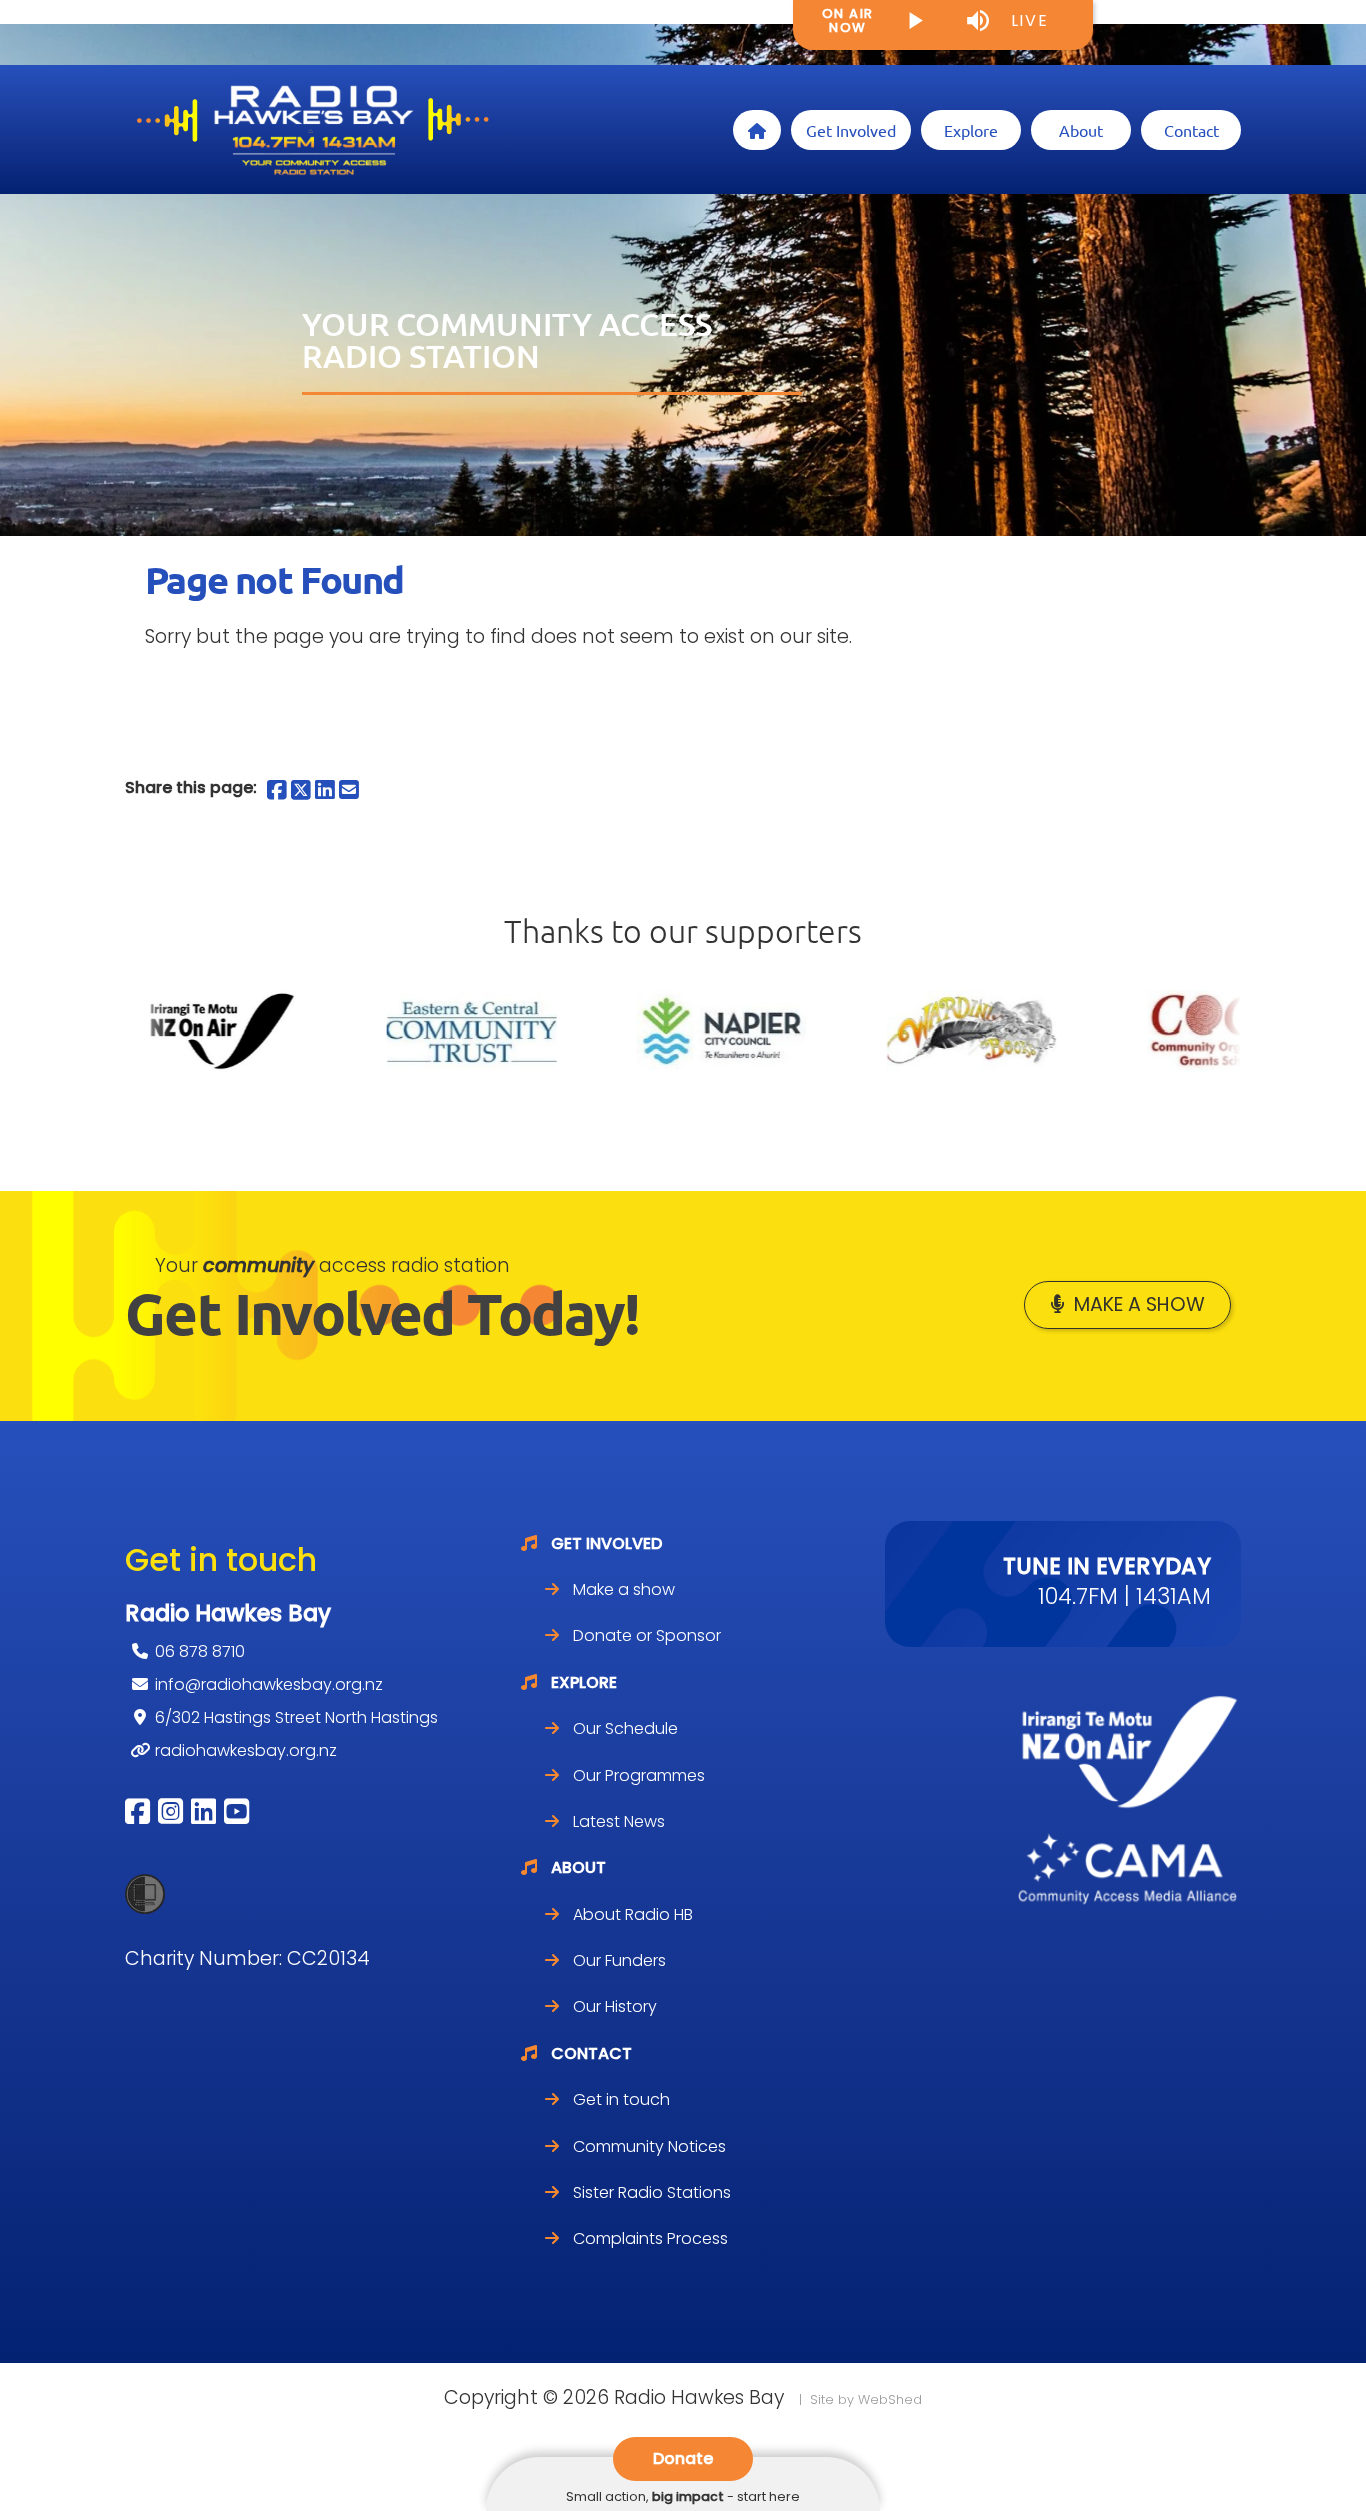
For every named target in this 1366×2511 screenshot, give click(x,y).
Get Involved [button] (851, 130)
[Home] (757, 130)
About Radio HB (633, 1914)
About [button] (1081, 130)
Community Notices (649, 2146)
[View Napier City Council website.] (636, 1031)
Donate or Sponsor (647, 1635)
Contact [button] (1191, 130)
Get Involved (606, 1543)
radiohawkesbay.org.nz (246, 1750)
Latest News (619, 1821)
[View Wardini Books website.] (886, 1031)
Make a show (1139, 1304)
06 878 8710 (200, 1651)
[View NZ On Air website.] (136, 1031)
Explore (584, 1682)
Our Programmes (639, 1775)
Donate (683, 2458)
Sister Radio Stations (652, 2192)
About (578, 1867)
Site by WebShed (866, 2399)
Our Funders (619, 1960)
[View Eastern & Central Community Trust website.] (386, 1031)
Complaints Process (650, 2238)
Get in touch (621, 2099)
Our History (615, 2006)
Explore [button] (971, 130)
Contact (591, 2053)
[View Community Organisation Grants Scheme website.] (1136, 1031)
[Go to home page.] (311, 129)
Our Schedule (625, 1728)
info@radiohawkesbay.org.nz (269, 1684)
